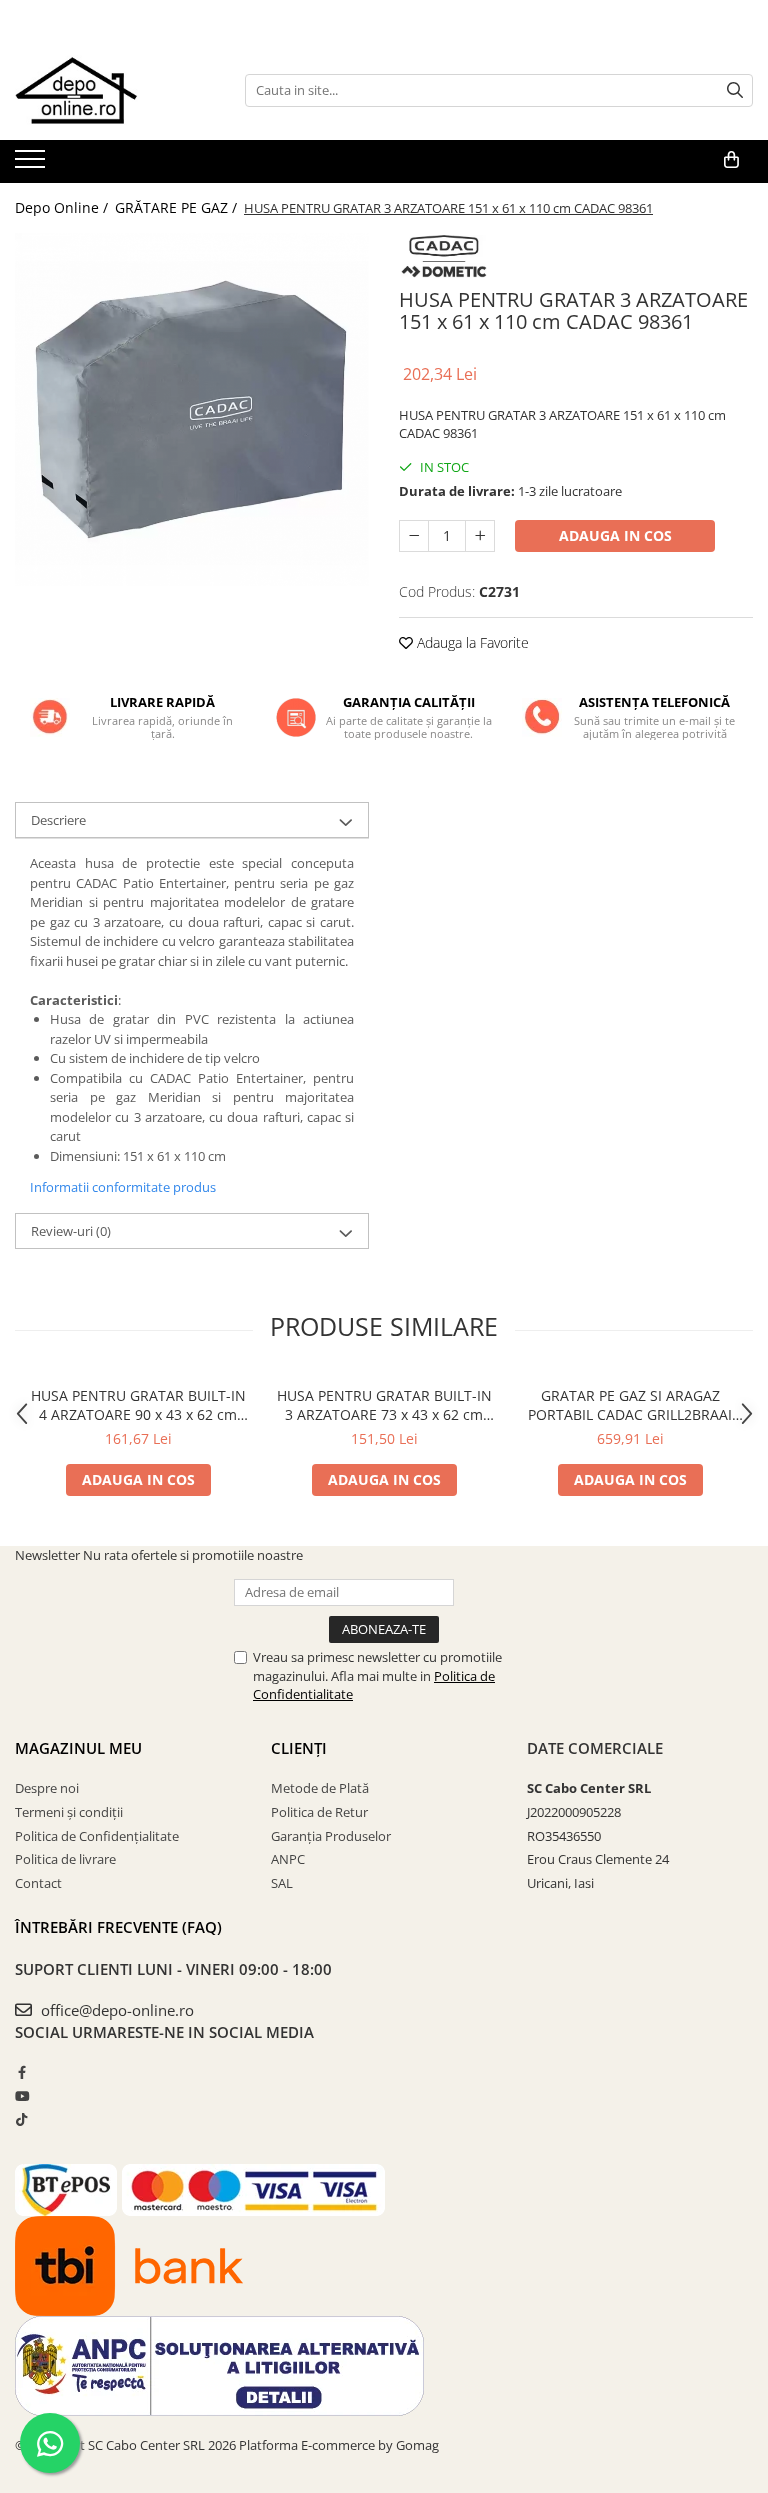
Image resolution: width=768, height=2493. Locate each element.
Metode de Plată (320, 1788)
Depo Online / (63, 207)
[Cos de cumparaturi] (731, 160)
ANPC (288, 1859)
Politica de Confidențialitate (97, 1836)
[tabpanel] (192, 409)
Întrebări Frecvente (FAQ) (118, 1927)
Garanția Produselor (331, 1836)
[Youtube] (21, 2096)
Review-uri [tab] (71, 1231)
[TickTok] (21, 2119)
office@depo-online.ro (115, 2010)
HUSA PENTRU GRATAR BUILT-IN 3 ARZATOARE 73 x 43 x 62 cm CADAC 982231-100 (384, 1405)
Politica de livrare (65, 1859)
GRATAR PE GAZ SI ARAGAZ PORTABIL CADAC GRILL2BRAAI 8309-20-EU (630, 1405)
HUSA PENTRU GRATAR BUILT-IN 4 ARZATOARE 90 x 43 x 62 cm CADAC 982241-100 (138, 1405)
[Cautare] (735, 90)
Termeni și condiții (69, 1812)
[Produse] (32, 165)
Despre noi (47, 1788)
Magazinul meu (78, 1748)
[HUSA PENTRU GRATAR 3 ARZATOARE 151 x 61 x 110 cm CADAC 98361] (192, 409)
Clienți (299, 1748)
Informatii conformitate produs (123, 1187)
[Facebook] (21, 2072)
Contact (38, 1883)
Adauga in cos (615, 535)
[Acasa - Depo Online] (115, 90)
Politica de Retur (319, 1812)
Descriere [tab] (58, 820)
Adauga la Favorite (471, 642)
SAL (282, 1883)
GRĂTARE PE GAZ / (178, 207)
